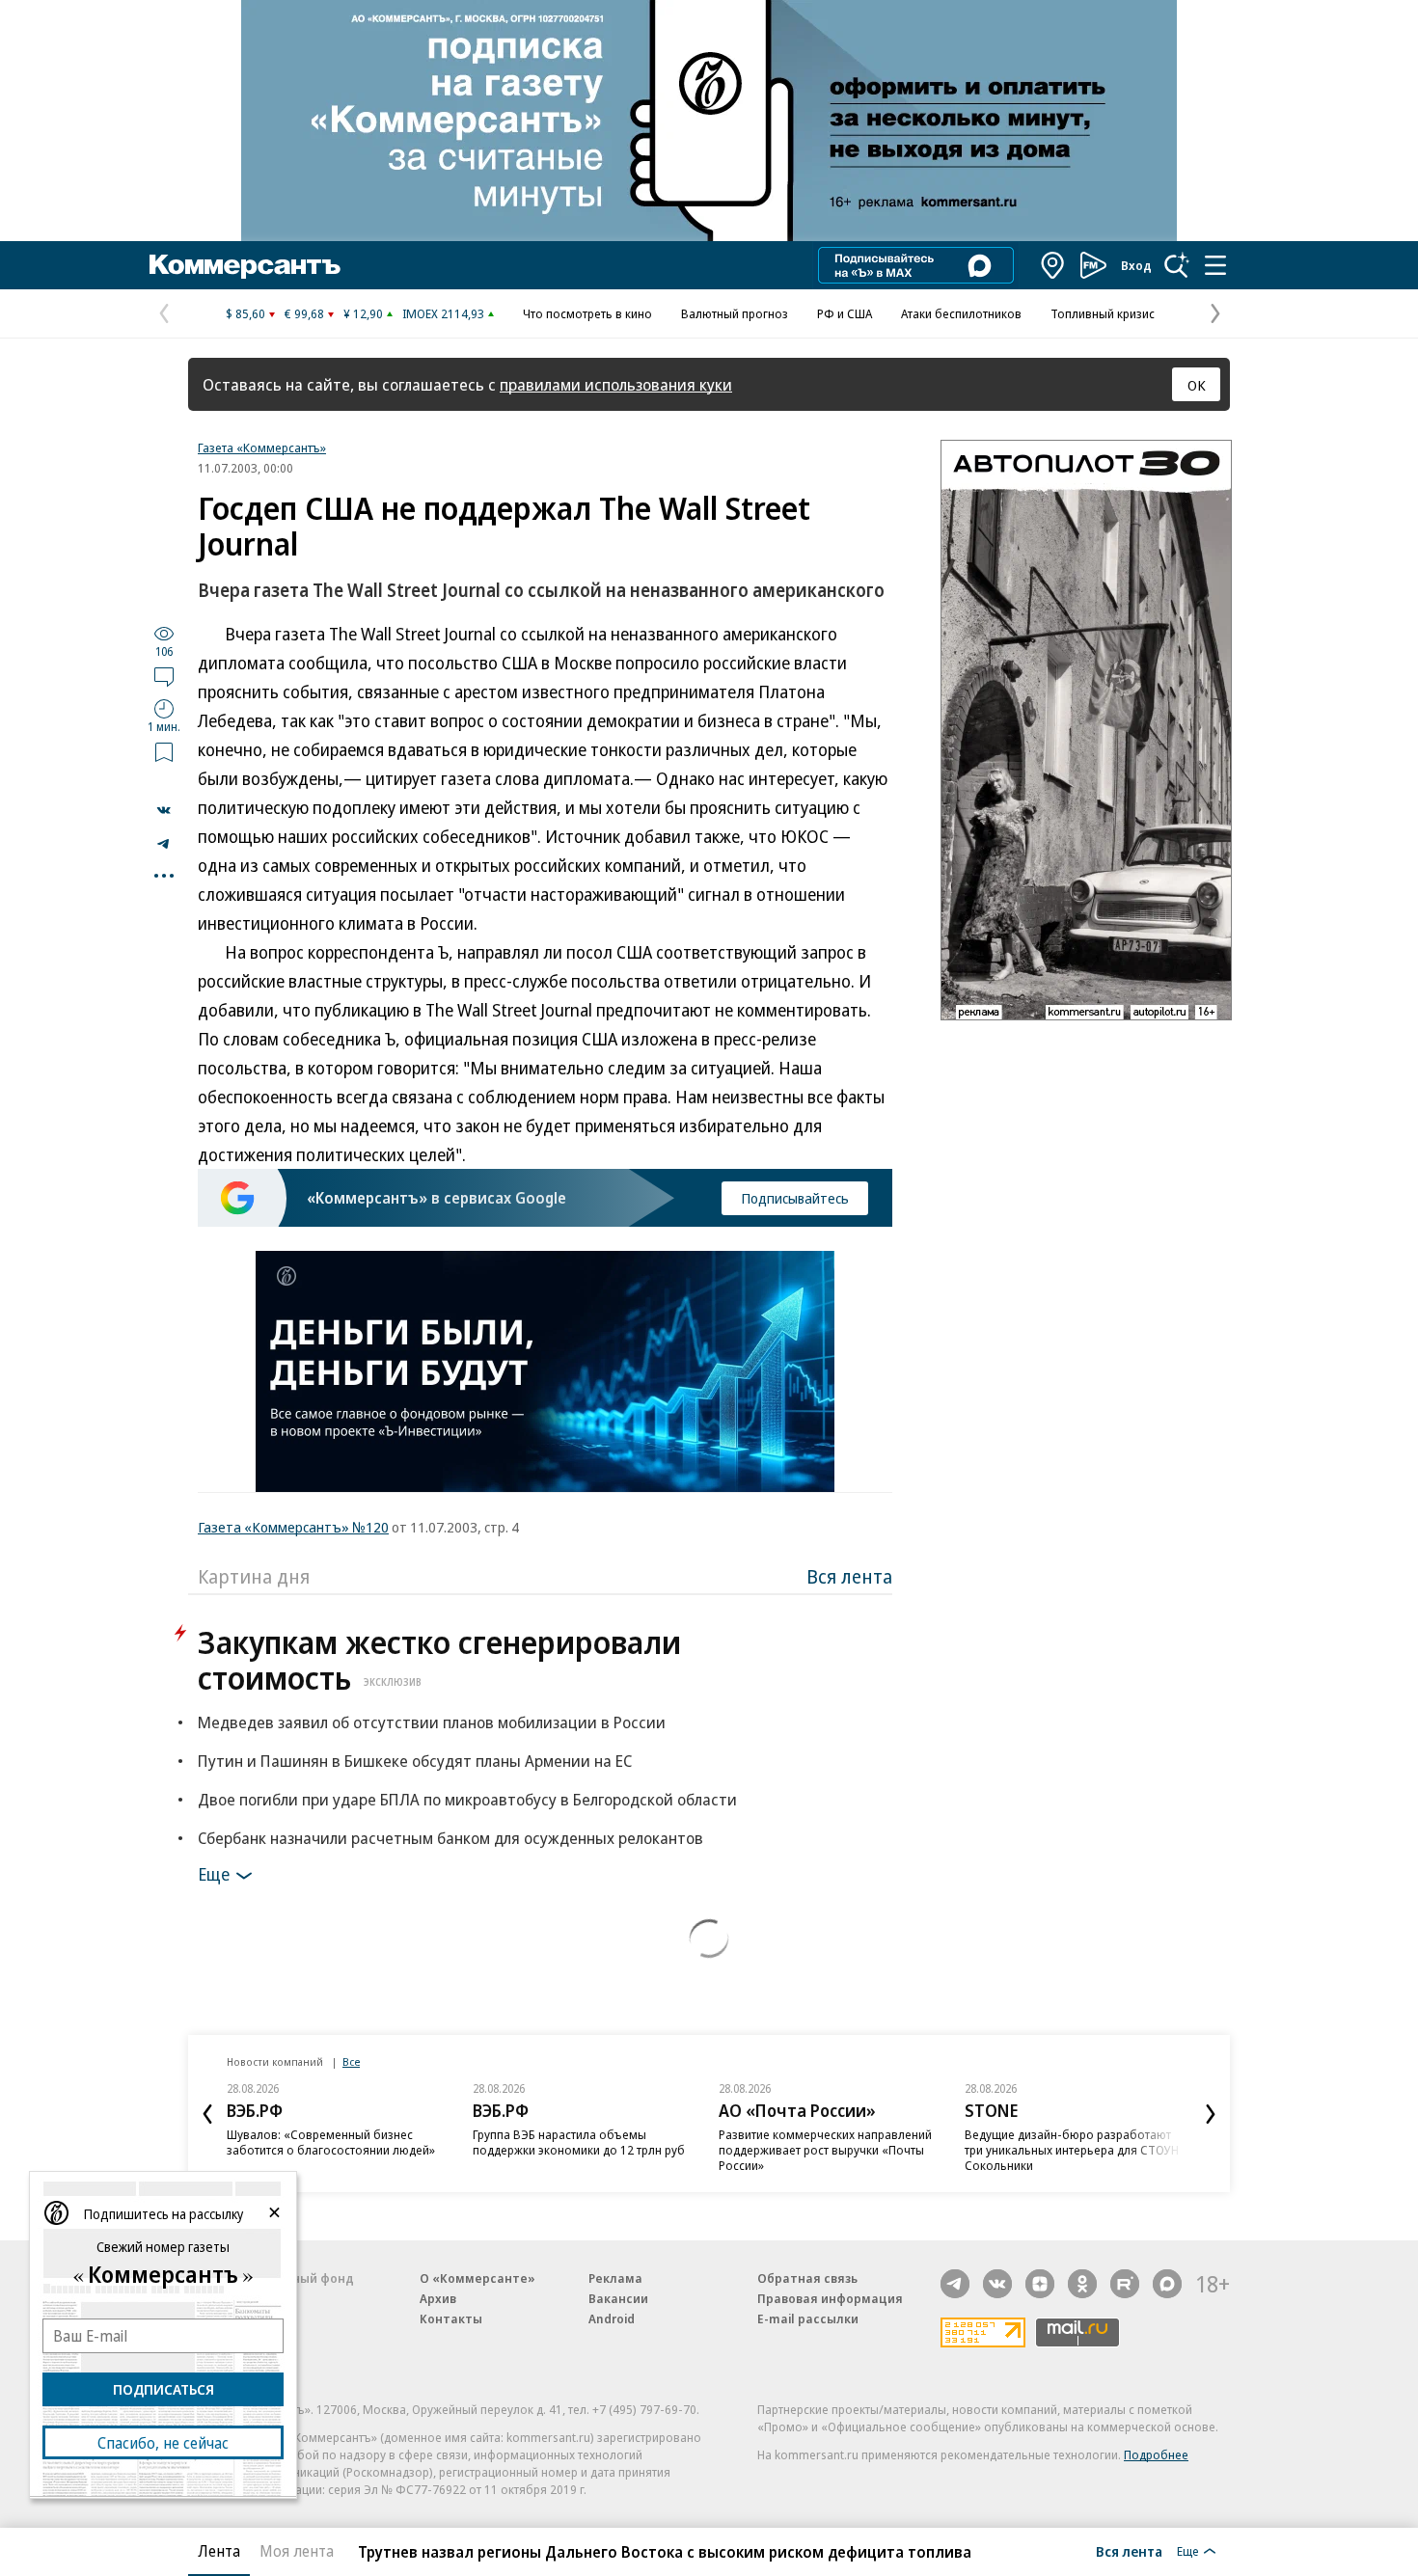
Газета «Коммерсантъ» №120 (293, 1527)
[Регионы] (1053, 265)
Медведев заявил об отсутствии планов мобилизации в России (432, 1722)
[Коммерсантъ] (245, 265)
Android (612, 2318)
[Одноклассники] (1082, 2284)
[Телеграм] (955, 2284)
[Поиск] (1177, 265)
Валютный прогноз (735, 313)
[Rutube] (1125, 2284)
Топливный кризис (1103, 313)
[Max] (1167, 2284)
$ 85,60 (245, 313)
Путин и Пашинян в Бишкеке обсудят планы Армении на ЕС (415, 1761)
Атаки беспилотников (961, 313)
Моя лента (297, 2551)
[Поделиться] (164, 810)
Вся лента (849, 1576)
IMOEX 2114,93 (443, 313)
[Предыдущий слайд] (207, 2114)
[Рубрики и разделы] (1215, 265)
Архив (438, 2298)
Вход (1136, 265)
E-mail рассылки (808, 2318)
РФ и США (845, 313)
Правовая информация (830, 2298)
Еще (214, 1874)
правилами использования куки (616, 384)
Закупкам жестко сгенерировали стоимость (439, 1660)
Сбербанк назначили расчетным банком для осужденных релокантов (450, 1838)
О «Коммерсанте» (477, 2278)
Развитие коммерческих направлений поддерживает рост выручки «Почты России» (825, 2150)
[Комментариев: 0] (164, 676)
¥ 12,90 (363, 313)
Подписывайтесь (795, 1198)
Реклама (615, 2278)
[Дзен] (1040, 2284)
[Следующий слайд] (1211, 2114)
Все (351, 2061)
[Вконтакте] (997, 2284)
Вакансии (618, 2298)
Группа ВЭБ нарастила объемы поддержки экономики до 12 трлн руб (579, 2142)
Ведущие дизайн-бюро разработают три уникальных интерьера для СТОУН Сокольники (1072, 2150)
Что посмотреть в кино (587, 313)
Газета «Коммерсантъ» (262, 447)
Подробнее (1156, 2454)
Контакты (451, 2318)
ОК (1197, 385)
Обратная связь (807, 2278)
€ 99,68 (304, 313)
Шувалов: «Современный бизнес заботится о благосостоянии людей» (331, 2142)
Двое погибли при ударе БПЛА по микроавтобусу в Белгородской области (467, 1799)
